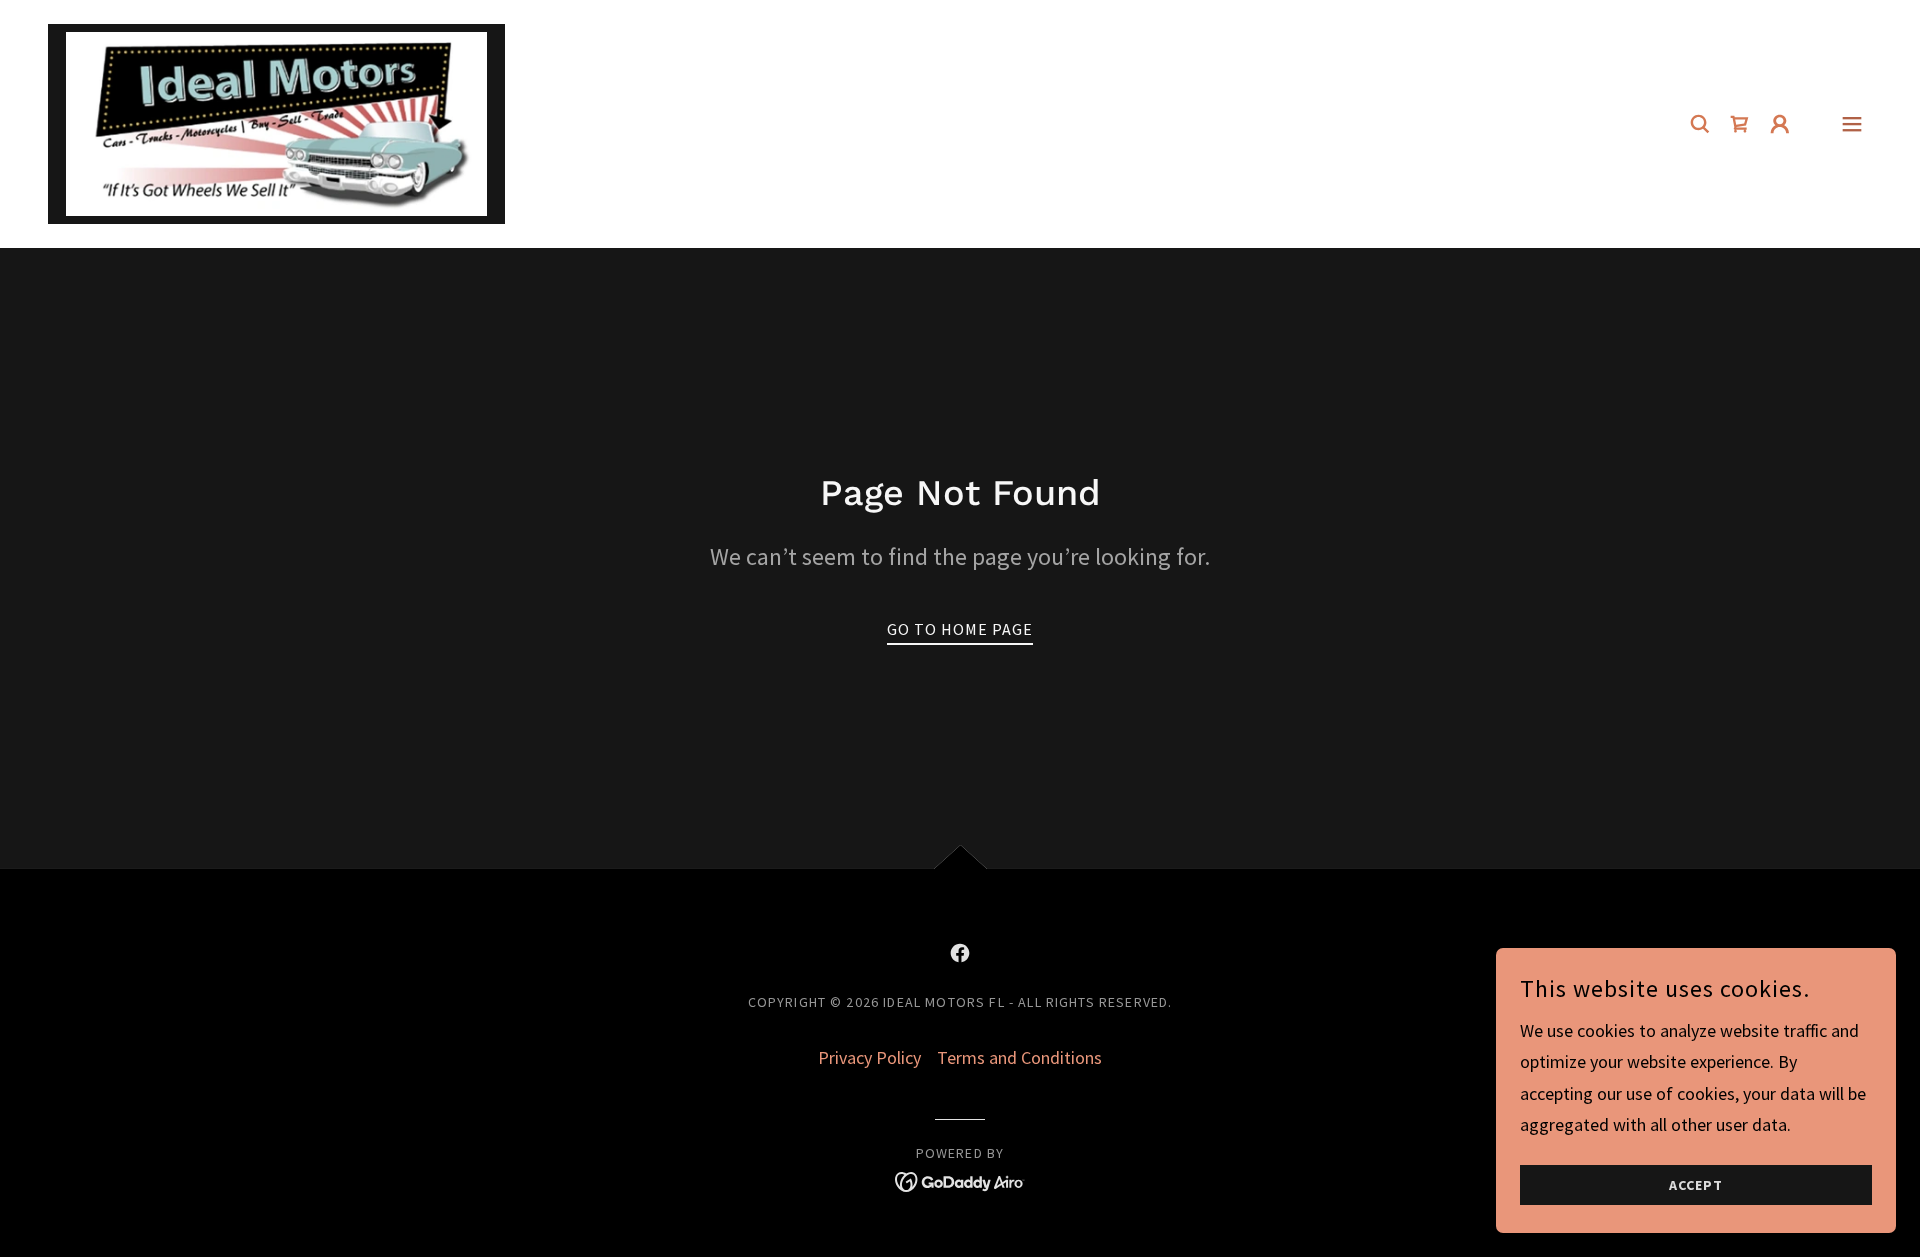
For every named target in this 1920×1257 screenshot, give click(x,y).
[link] (276, 121)
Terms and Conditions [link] (1019, 1057)
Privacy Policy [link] (869, 1057)
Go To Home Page (960, 629)
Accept (1696, 1185)
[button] (1780, 124)
